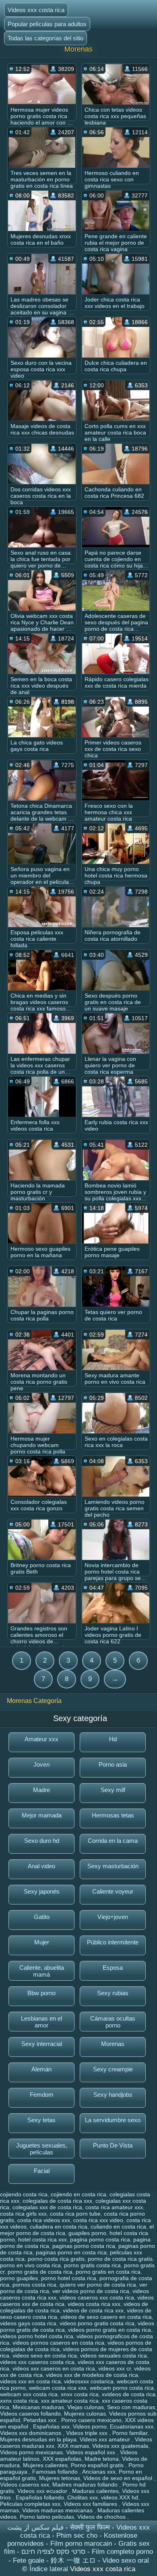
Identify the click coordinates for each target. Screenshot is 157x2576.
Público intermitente (113, 1942)
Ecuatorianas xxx (132, 2426)
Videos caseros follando (30, 2414)
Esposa (113, 1968)
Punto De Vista (113, 2145)
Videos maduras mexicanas (58, 2510)
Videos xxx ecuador (43, 2491)
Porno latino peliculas (47, 2517)
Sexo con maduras (131, 2407)
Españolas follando (40, 2497)
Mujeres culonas (85, 2414)
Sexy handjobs (113, 2095)
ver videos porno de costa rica (91, 2291)
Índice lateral (50, 2569)
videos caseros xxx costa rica (97, 2297)
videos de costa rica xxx (93, 2310)
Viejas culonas (86, 2407)
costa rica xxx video (98, 2220)
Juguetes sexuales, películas (42, 2149)
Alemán (41, 2069)
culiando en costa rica (118, 2227)
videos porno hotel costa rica (37, 2336)
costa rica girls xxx (23, 2214)
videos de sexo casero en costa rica (106, 2317)
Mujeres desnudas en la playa (38, 2439)
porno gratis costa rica (92, 2265)
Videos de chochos (102, 2517)
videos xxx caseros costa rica (37, 2362)
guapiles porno (87, 2233)
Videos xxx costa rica (36, 10)
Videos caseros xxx (25, 2485)
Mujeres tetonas (60, 2478)
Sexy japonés (42, 1891)
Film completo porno (122, 2552)
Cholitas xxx (83, 2497)
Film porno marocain (81, 2544)
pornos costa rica (34, 2285)
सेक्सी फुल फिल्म (90, 2527)
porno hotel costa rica (69, 2278)
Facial (42, 2171)
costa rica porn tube (75, 2214)
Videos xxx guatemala (120, 2446)
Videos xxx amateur (106, 2439)
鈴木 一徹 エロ (73, 2560)
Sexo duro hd (42, 1841)
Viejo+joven (113, 1917)
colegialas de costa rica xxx (57, 2201)
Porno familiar (130, 2433)
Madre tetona (102, 2459)
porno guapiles (19, 2278)
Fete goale (29, 2560)
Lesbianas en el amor (41, 2022)
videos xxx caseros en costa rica (54, 2368)
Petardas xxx (41, 2420)
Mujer (42, 1942)
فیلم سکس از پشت (35, 2527)
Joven (41, 1764)
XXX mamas (73, 2446)
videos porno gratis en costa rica (109, 2330)
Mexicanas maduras (38, 2407)
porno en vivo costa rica (30, 2265)
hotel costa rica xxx (42, 2239)
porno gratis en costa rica (108, 2272)
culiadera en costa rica (59, 2227)
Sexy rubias (113, 1993)
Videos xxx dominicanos (31, 2433)
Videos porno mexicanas (31, 2452)
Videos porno (90, 2426)
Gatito (42, 1917)
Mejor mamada (42, 1815)
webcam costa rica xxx (58, 2388)
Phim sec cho (77, 2535)
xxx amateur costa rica (70, 2401)
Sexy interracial (42, 2044)
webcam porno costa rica (122, 2388)
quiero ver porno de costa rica (98, 2285)
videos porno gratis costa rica (97, 2323)
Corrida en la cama (113, 1841)
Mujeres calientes (45, 2465)
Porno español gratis (98, 2465)
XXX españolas (62, 2459)
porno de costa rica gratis (120, 2259)
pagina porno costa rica (100, 2239)
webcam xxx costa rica (29, 2394)
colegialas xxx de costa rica (47, 2207)
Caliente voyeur (113, 1891)
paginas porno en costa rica (71, 2252)
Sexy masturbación (113, 1866)
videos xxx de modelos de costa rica (92, 2375)
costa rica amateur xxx (114, 2207)
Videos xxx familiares (91, 2504)
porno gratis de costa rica (40, 2272)
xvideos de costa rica (129, 2394)
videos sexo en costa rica (45, 2356)
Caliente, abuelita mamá (42, 1971)
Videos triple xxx (88, 2433)
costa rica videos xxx (44, 2220)
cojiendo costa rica (24, 2194)
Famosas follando (56, 2472)
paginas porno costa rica (84, 2246)
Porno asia (113, 1764)
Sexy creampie (113, 2069)
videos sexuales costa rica (114, 2356)
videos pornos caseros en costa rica (58, 2343)
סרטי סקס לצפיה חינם (53, 2552)
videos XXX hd (120, 2497)
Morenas (113, 2044)
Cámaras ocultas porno (113, 2022)
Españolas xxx (51, 2426)
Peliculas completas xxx (30, 2504)
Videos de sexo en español (119, 2478)
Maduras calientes (95, 2491)
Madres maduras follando (86, 2485)
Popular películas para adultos (47, 24)
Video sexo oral (126, 2560)
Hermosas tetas (113, 1815)
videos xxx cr (115, 2368)
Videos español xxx (91, 2452)
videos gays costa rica (28, 2323)
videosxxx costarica (89, 2381)
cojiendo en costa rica (78, 2194)
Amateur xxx (41, 1739)
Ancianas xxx (99, 2472)
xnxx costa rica (80, 2394)
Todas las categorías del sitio (45, 38)
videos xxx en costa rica (30, 2381)
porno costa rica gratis (56, 2259)
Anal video (41, 1866)
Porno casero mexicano (91, 2420)
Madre (41, 1790)
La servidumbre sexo (113, 2120)
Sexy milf (113, 1790)
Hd (113, 1739)
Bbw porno (41, 1993)
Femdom (42, 2095)
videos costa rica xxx (94, 2304)
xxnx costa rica (19, 2401)
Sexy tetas (41, 2120)
